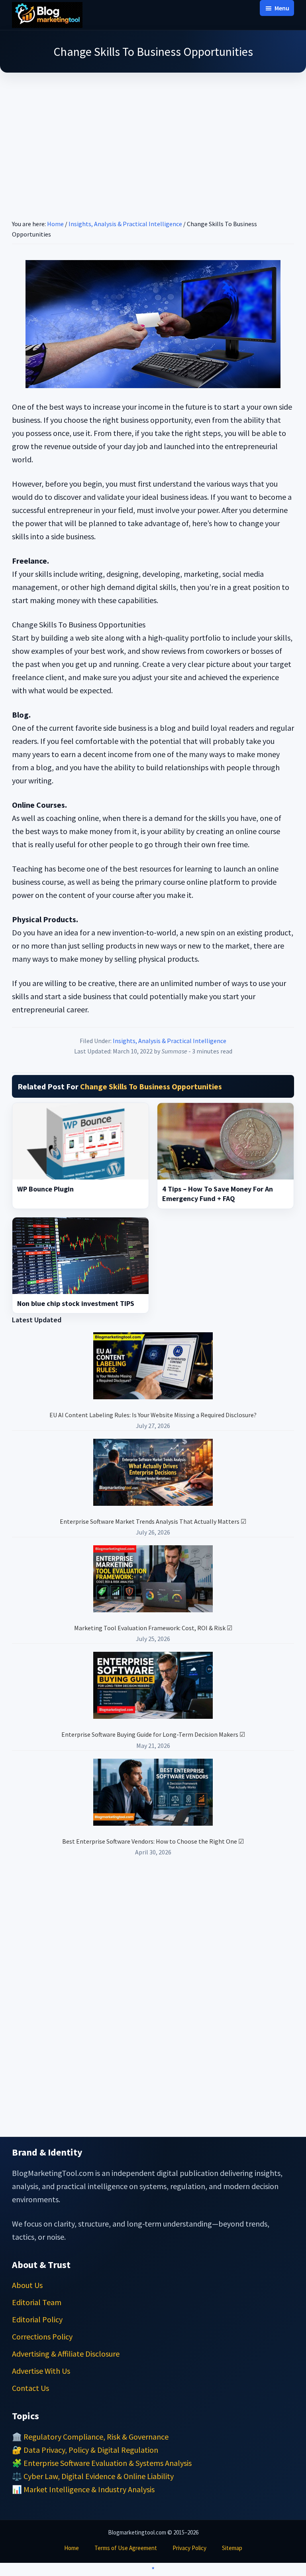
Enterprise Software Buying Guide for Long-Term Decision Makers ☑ (153, 1734)
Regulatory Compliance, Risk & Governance (96, 2437)
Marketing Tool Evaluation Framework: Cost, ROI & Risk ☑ (153, 1628)
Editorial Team (37, 2302)
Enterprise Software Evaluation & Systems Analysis (108, 2463)
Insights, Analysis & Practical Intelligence (170, 1041)
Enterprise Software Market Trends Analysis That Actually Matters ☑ (153, 1521)
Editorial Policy (37, 2319)
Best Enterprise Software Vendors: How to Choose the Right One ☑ (153, 1841)
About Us (27, 2285)
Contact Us (30, 2388)
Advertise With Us (41, 2371)
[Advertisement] (153, 136)
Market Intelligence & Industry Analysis (89, 2489)
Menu (282, 8)
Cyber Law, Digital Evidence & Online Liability (99, 2476)
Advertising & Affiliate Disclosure (66, 2354)
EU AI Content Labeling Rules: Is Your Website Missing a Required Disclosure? (153, 1415)
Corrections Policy (42, 2336)
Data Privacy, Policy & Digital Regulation (91, 2450)
